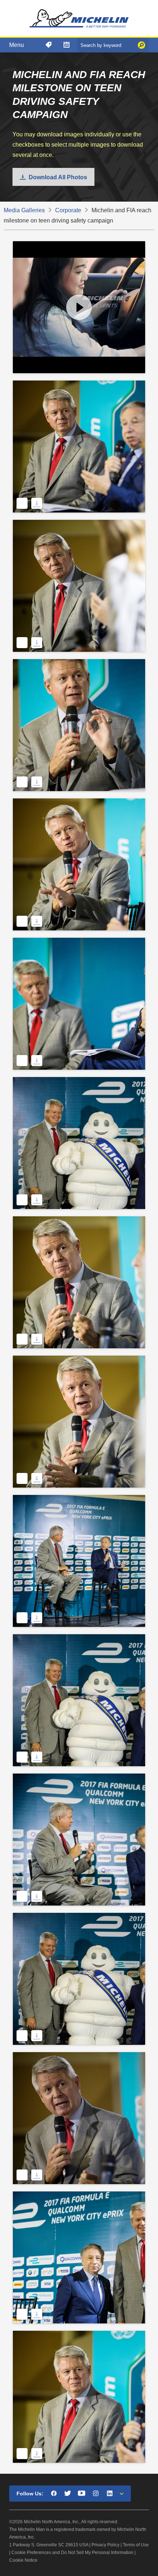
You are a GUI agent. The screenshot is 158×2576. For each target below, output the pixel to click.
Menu (17, 45)
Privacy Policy (105, 2545)
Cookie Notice (23, 2560)
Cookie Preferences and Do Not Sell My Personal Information (72, 2553)
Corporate (68, 210)
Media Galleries (24, 210)
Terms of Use (136, 2545)
